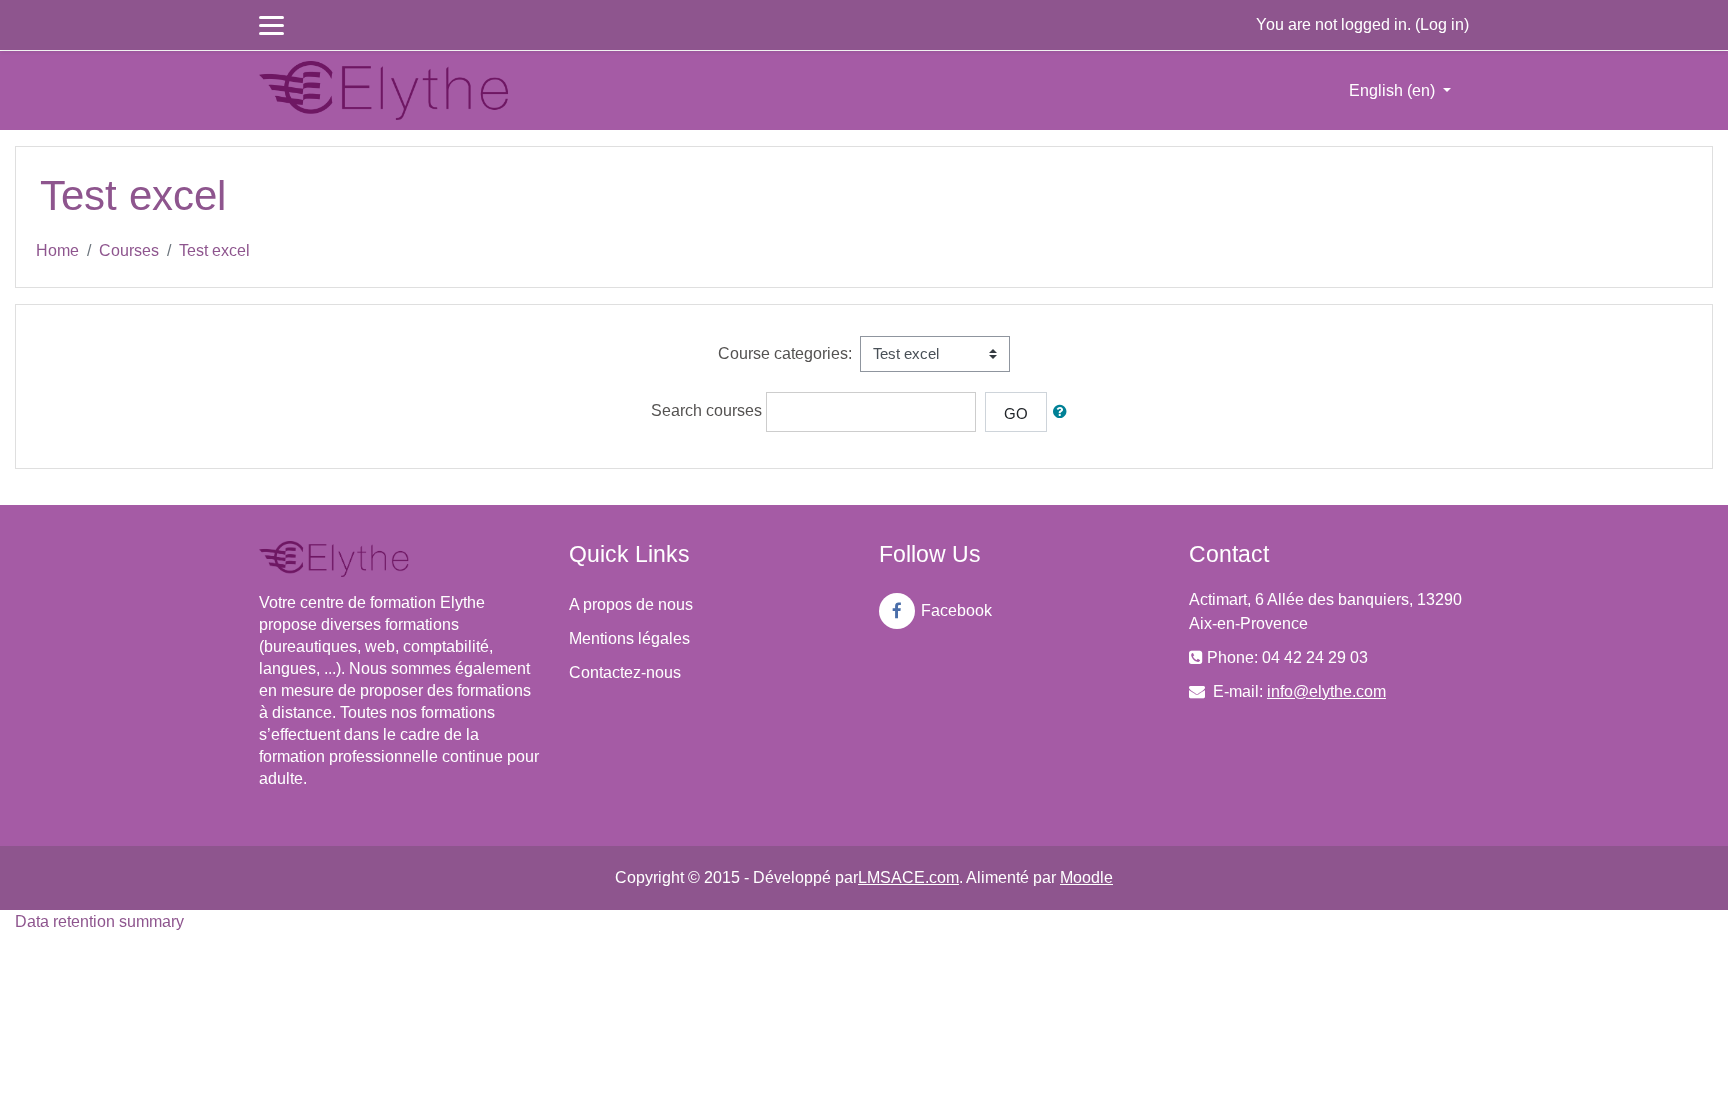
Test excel (214, 250)
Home (57, 250)
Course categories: (785, 353)
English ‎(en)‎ (1394, 90)
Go (1016, 413)
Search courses (706, 410)
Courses (129, 250)
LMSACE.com (908, 877)
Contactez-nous (625, 672)
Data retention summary (99, 921)
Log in (1442, 24)
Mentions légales (629, 638)
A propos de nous (631, 604)
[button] (1064, 412)
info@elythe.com (1326, 691)
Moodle (1086, 877)
